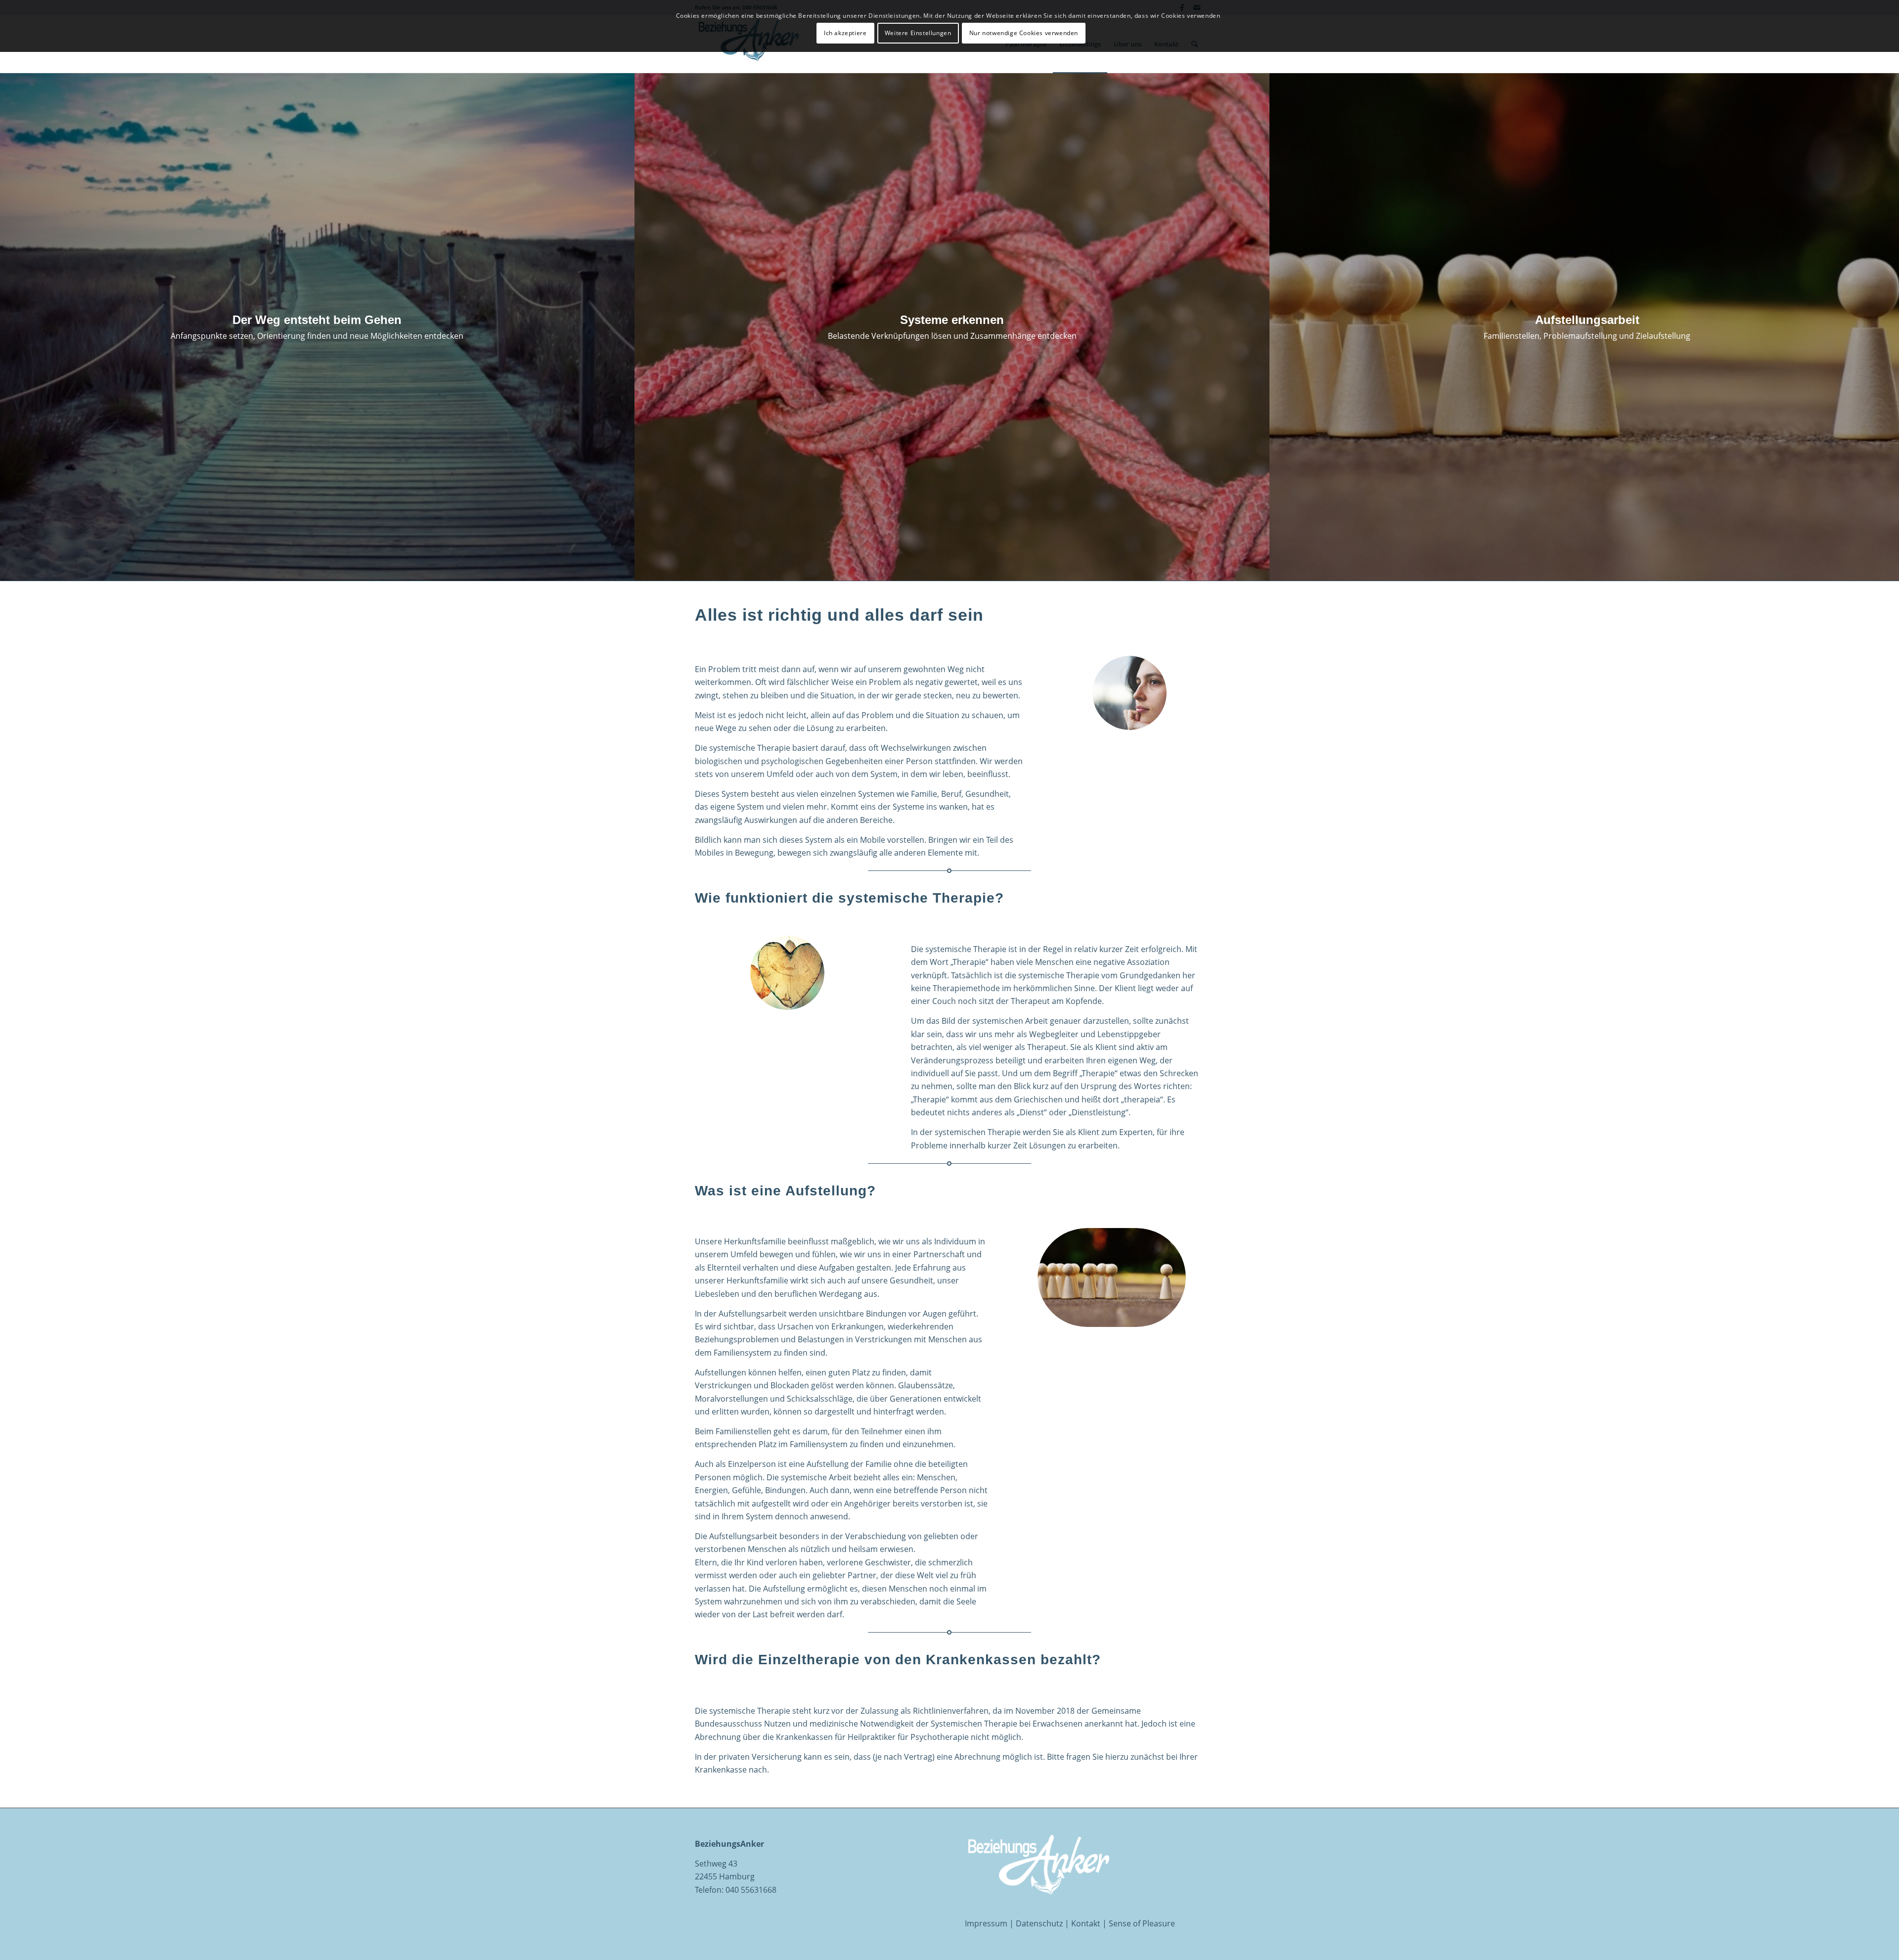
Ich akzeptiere (845, 33)
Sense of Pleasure (1142, 1923)
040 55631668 (751, 1890)
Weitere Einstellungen (918, 33)
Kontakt (1086, 1923)
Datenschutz (1039, 1923)
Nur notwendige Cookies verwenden (1024, 33)
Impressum (986, 1923)
